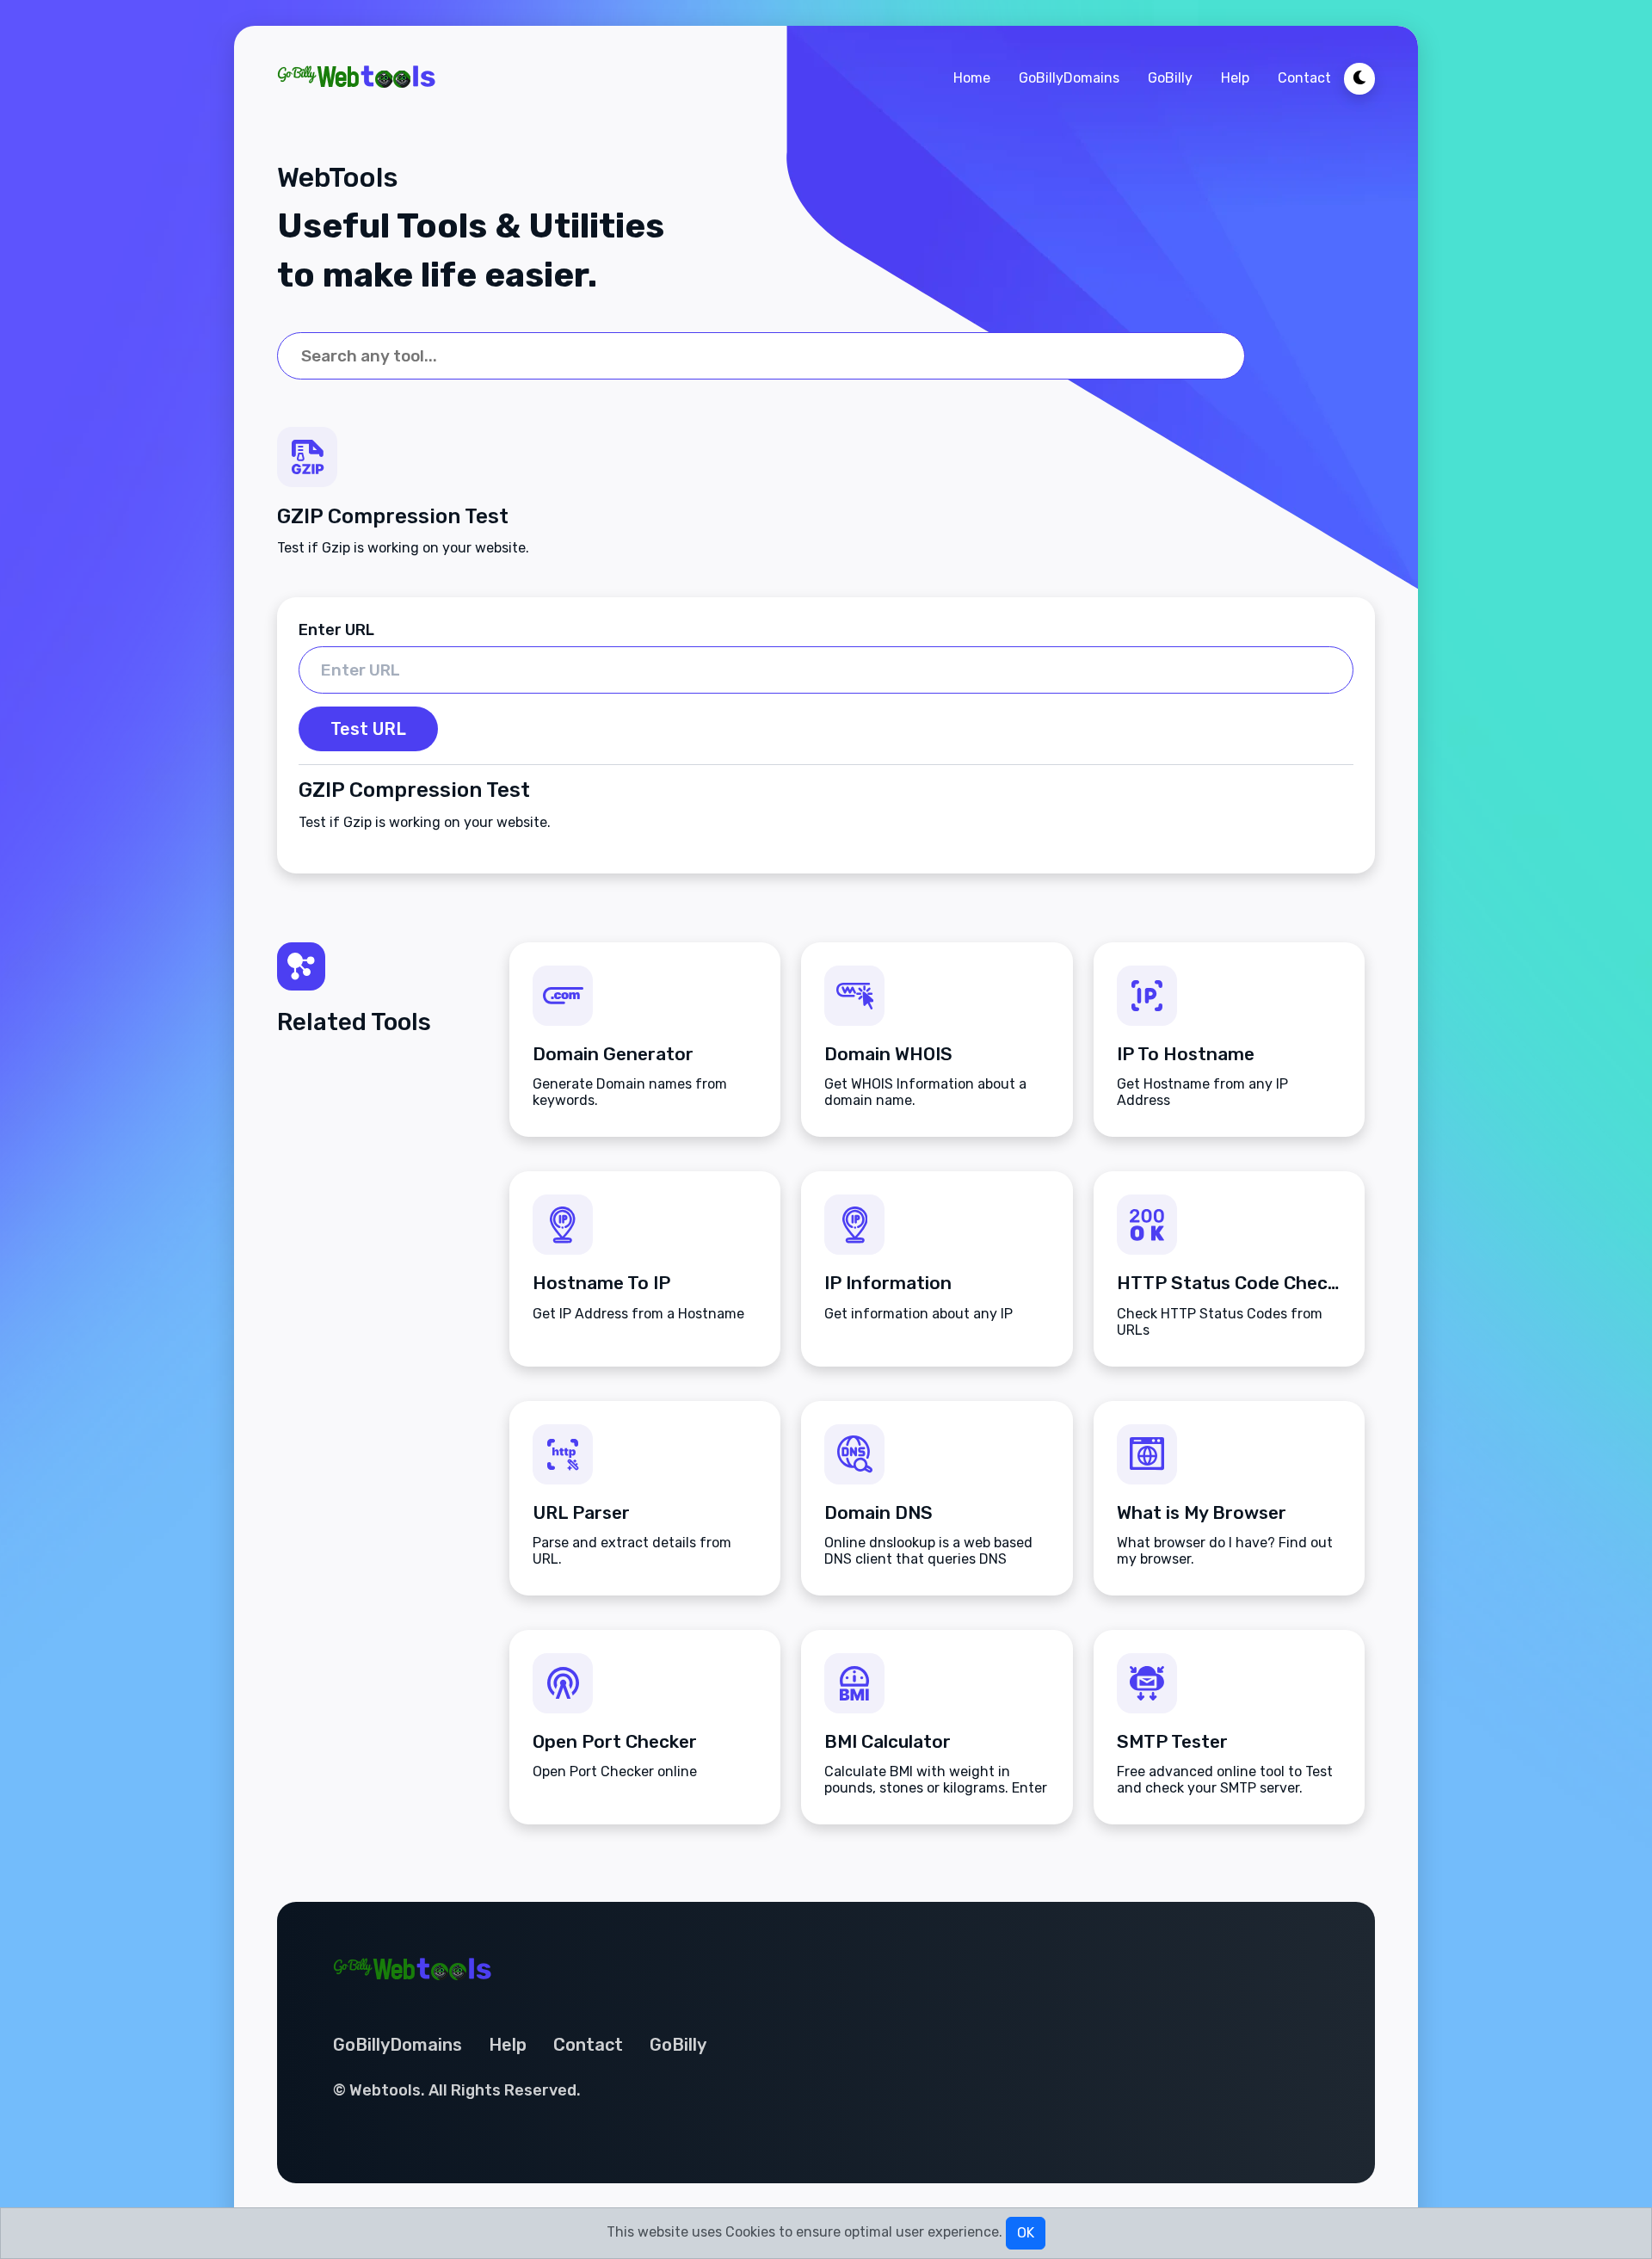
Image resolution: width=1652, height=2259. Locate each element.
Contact (1304, 78)
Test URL (368, 729)
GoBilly (1170, 78)
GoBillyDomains (1069, 78)
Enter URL (336, 630)
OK (1026, 2233)
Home (972, 78)
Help (1235, 78)
